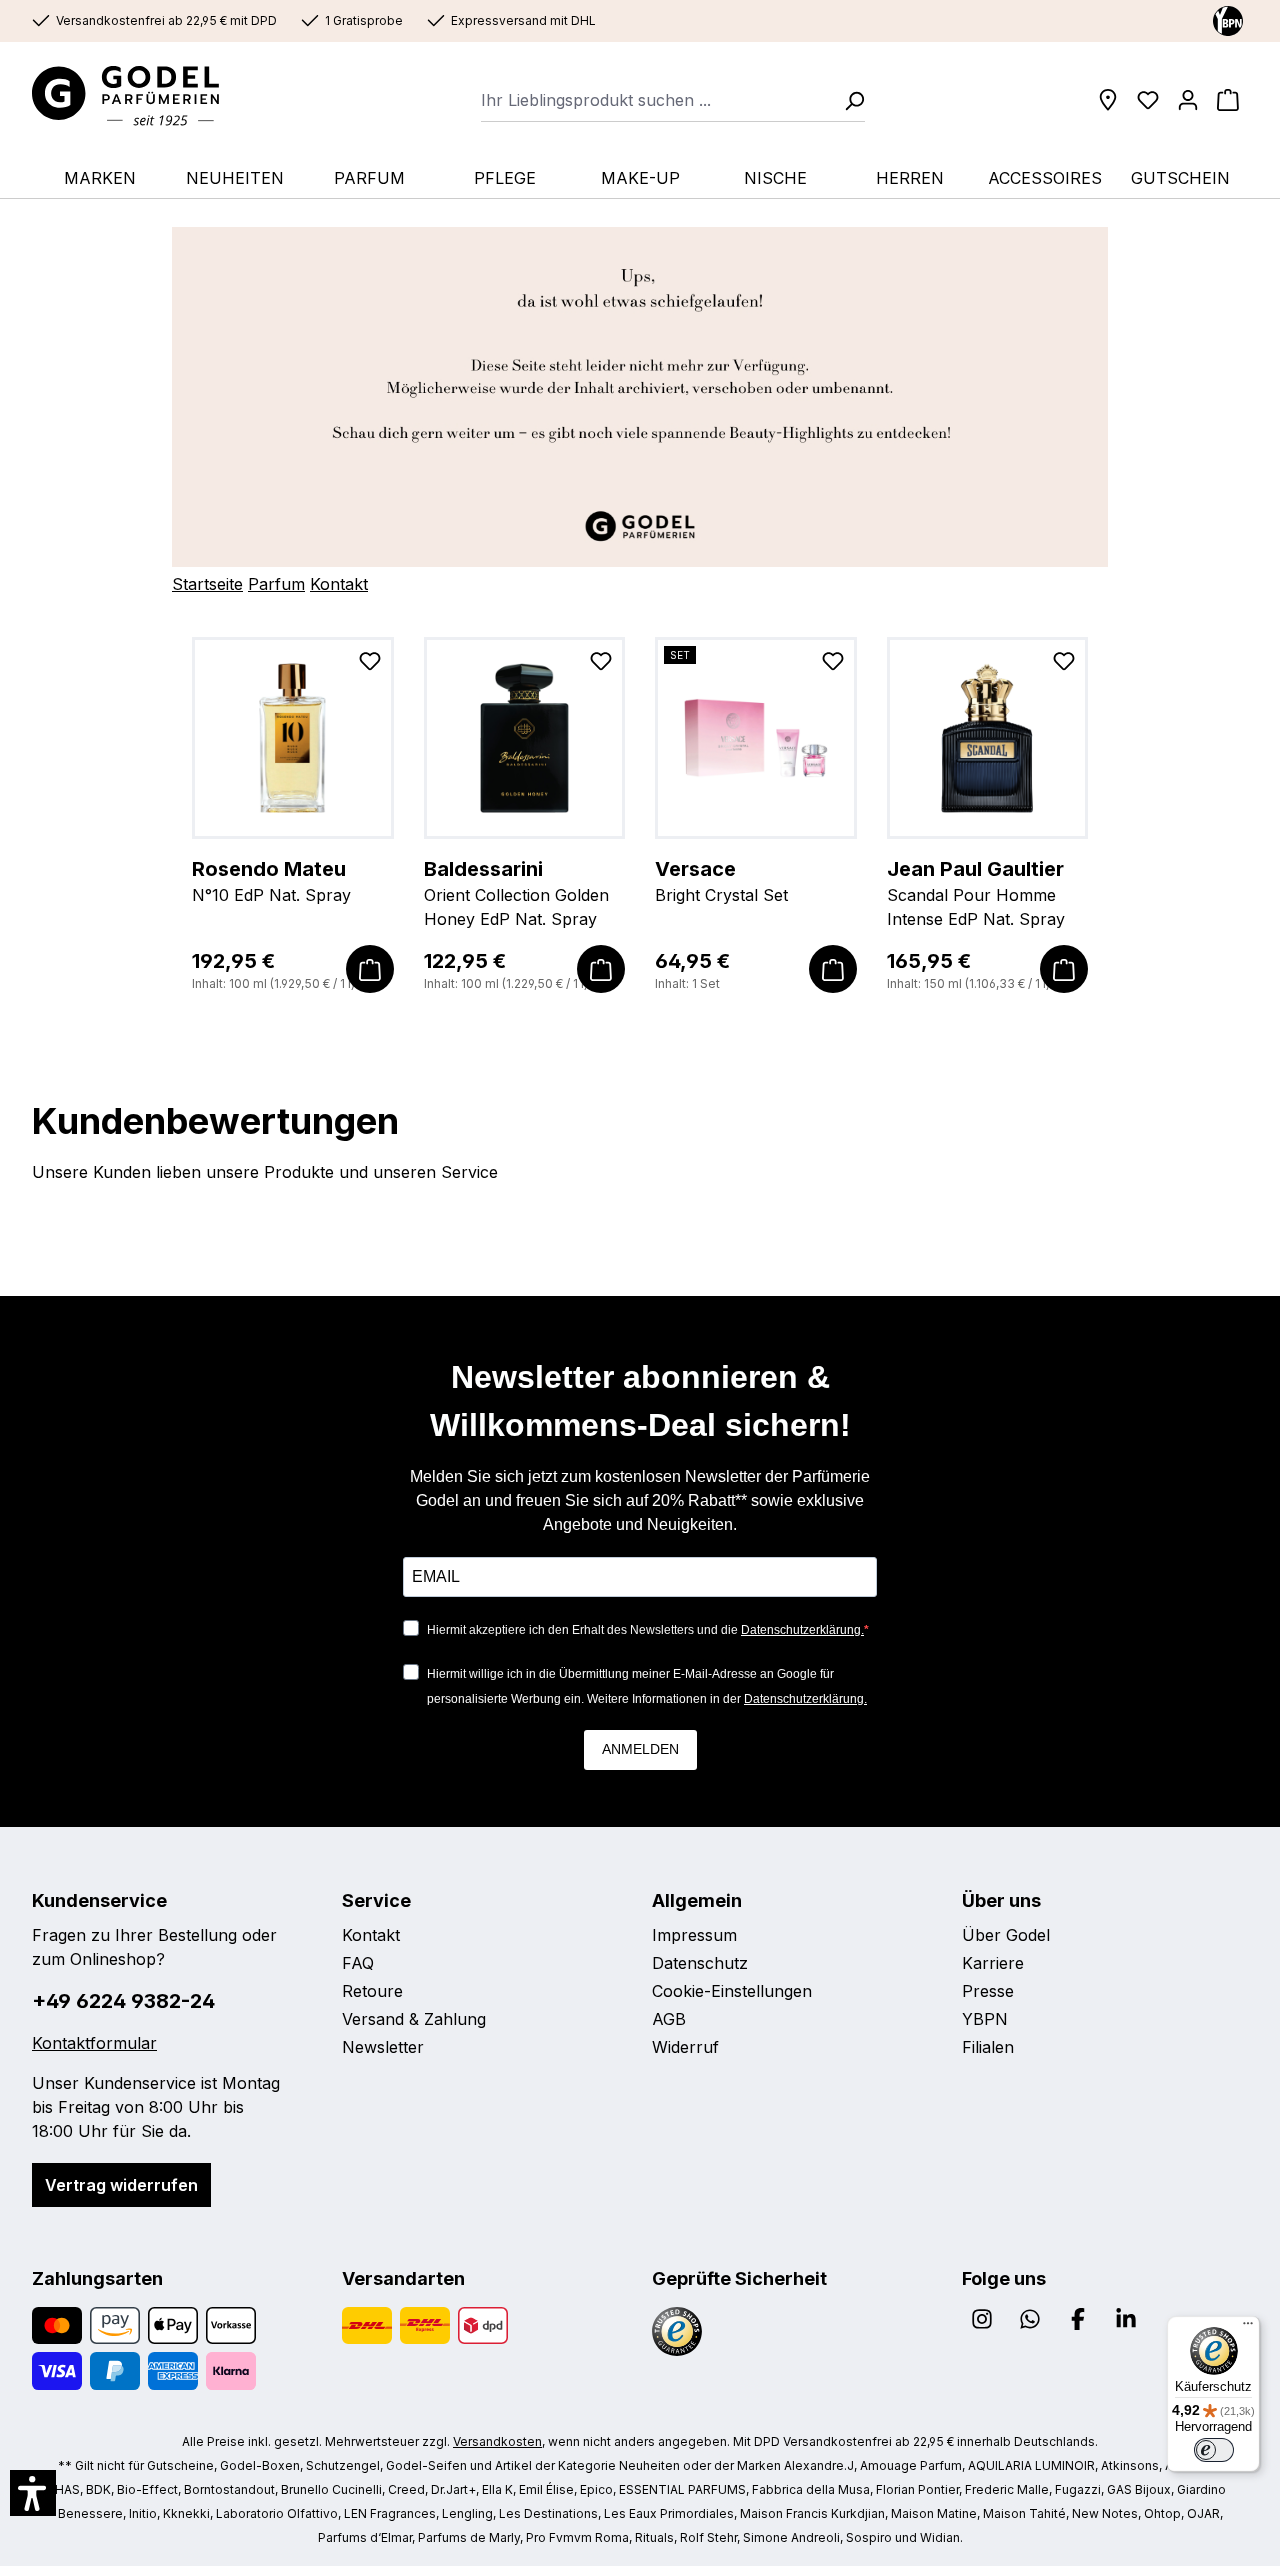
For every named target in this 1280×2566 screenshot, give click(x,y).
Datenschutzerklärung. (802, 1630)
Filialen (988, 2047)
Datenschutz (700, 1963)
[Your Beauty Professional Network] (1228, 20)
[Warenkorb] (1228, 100)
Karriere (993, 1963)
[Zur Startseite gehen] (145, 96)
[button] (33, 2493)
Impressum (694, 1935)
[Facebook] (1078, 2319)
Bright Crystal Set (721, 881)
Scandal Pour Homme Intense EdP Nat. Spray (976, 893)
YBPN (985, 2019)
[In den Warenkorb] (370, 969)
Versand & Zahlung (414, 2019)
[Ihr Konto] (1188, 100)
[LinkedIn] (1126, 2319)
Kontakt (339, 584)
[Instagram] (982, 2319)
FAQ (358, 1963)
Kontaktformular (94, 2043)
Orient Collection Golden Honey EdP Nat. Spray (516, 893)
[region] (640, 815)
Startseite (207, 584)
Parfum (276, 584)
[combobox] (656, 100)
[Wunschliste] (1148, 100)
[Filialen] (1108, 100)
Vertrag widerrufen (121, 2185)
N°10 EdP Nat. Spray (271, 881)
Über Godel (1006, 1935)
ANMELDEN (640, 1749)
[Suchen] (848, 100)
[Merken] (370, 665)
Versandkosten (497, 2441)
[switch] (1214, 2450)
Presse (988, 1991)
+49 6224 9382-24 (123, 2001)
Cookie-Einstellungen (732, 1991)
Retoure (372, 1991)
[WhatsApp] (1030, 2319)
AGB (669, 2019)
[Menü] (1248, 2328)
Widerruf (685, 2047)
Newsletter (383, 2047)
